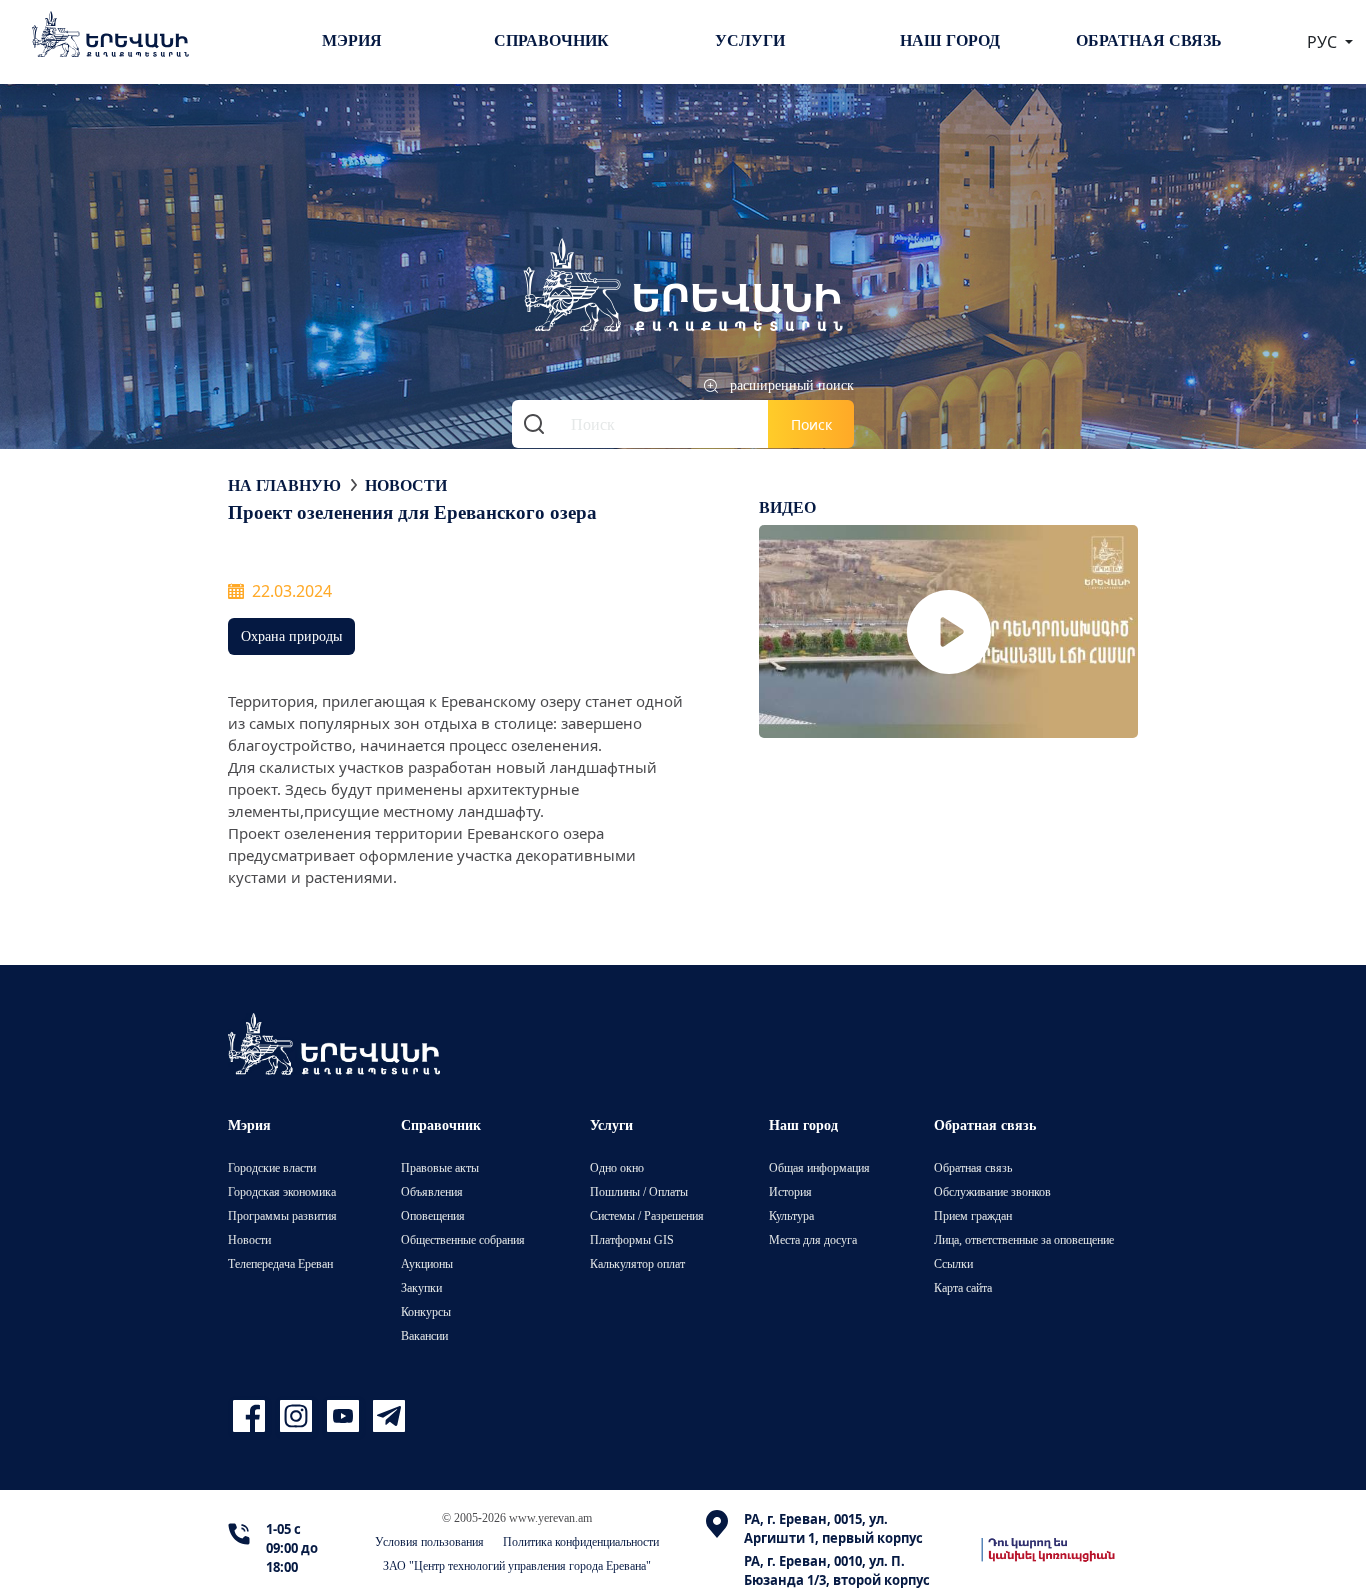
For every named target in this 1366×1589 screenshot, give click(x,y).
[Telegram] (387, 1416)
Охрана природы (291, 635)
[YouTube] (345, 1416)
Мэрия (352, 40)
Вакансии (424, 1335)
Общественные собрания (463, 1239)
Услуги (750, 40)
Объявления (432, 1191)
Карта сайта (963, 1287)
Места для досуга (813, 1239)
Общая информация (819, 1167)
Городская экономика (282, 1191)
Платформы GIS (632, 1239)
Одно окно (617, 1167)
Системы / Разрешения (647, 1215)
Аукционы (427, 1263)
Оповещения (433, 1215)
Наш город (950, 40)
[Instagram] (298, 1416)
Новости (406, 485)
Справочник (551, 40)
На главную (284, 485)
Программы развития (282, 1215)
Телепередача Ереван (280, 1263)
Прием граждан (973, 1215)
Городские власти (272, 1167)
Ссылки (953, 1263)
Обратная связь (1149, 40)
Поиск (811, 424)
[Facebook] (251, 1416)
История (790, 1191)
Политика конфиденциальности (581, 1541)
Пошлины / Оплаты (639, 1191)
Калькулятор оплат (637, 1263)
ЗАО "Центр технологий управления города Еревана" (517, 1565)
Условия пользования (429, 1541)
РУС (1324, 42)
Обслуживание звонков (992, 1191)
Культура (791, 1215)
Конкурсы (426, 1311)
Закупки (421, 1287)
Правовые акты (440, 1167)
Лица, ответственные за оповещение (1024, 1239)
